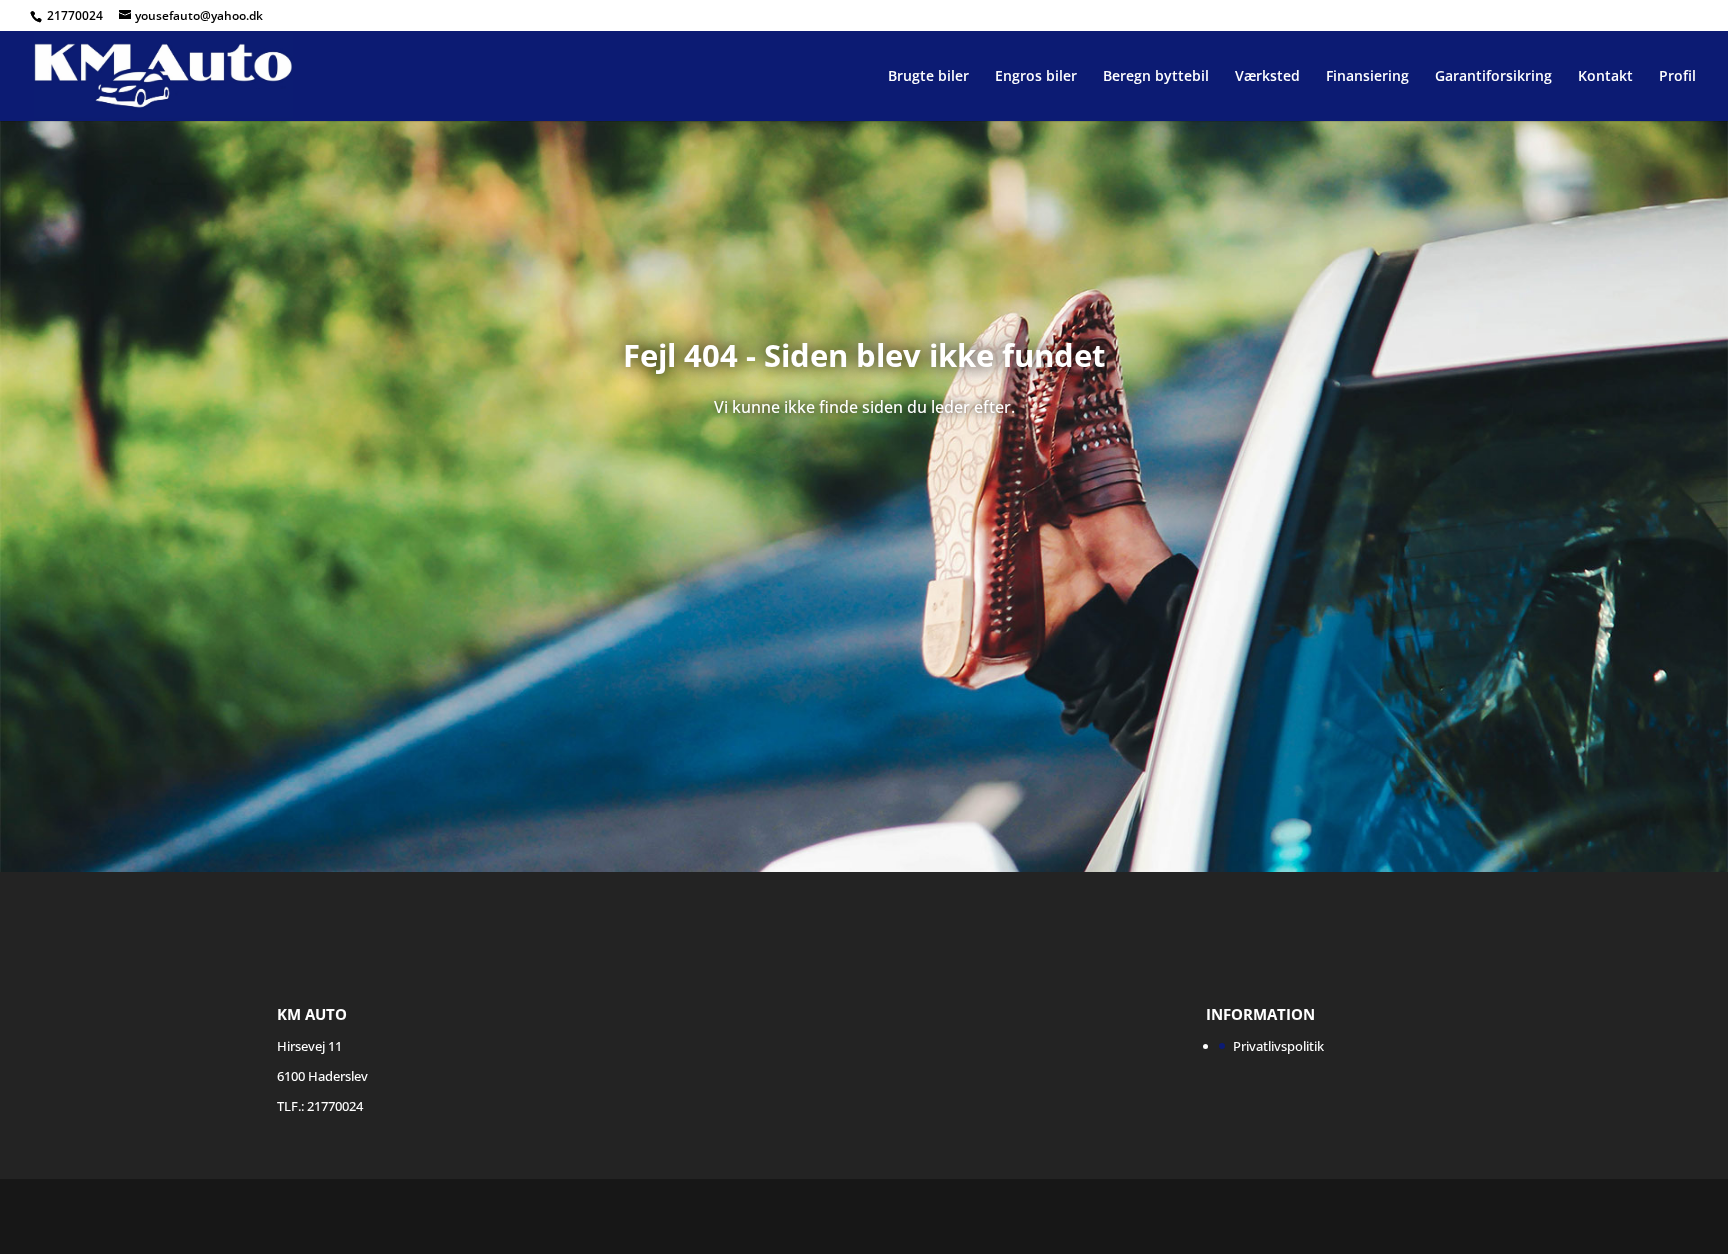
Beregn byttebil (1156, 77)
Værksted (1267, 77)
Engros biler (1036, 77)
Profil (1677, 77)
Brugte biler (928, 77)
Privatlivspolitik (1278, 1046)
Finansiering (1367, 77)
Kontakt (1605, 77)
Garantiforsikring (1493, 77)
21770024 (76, 15)
